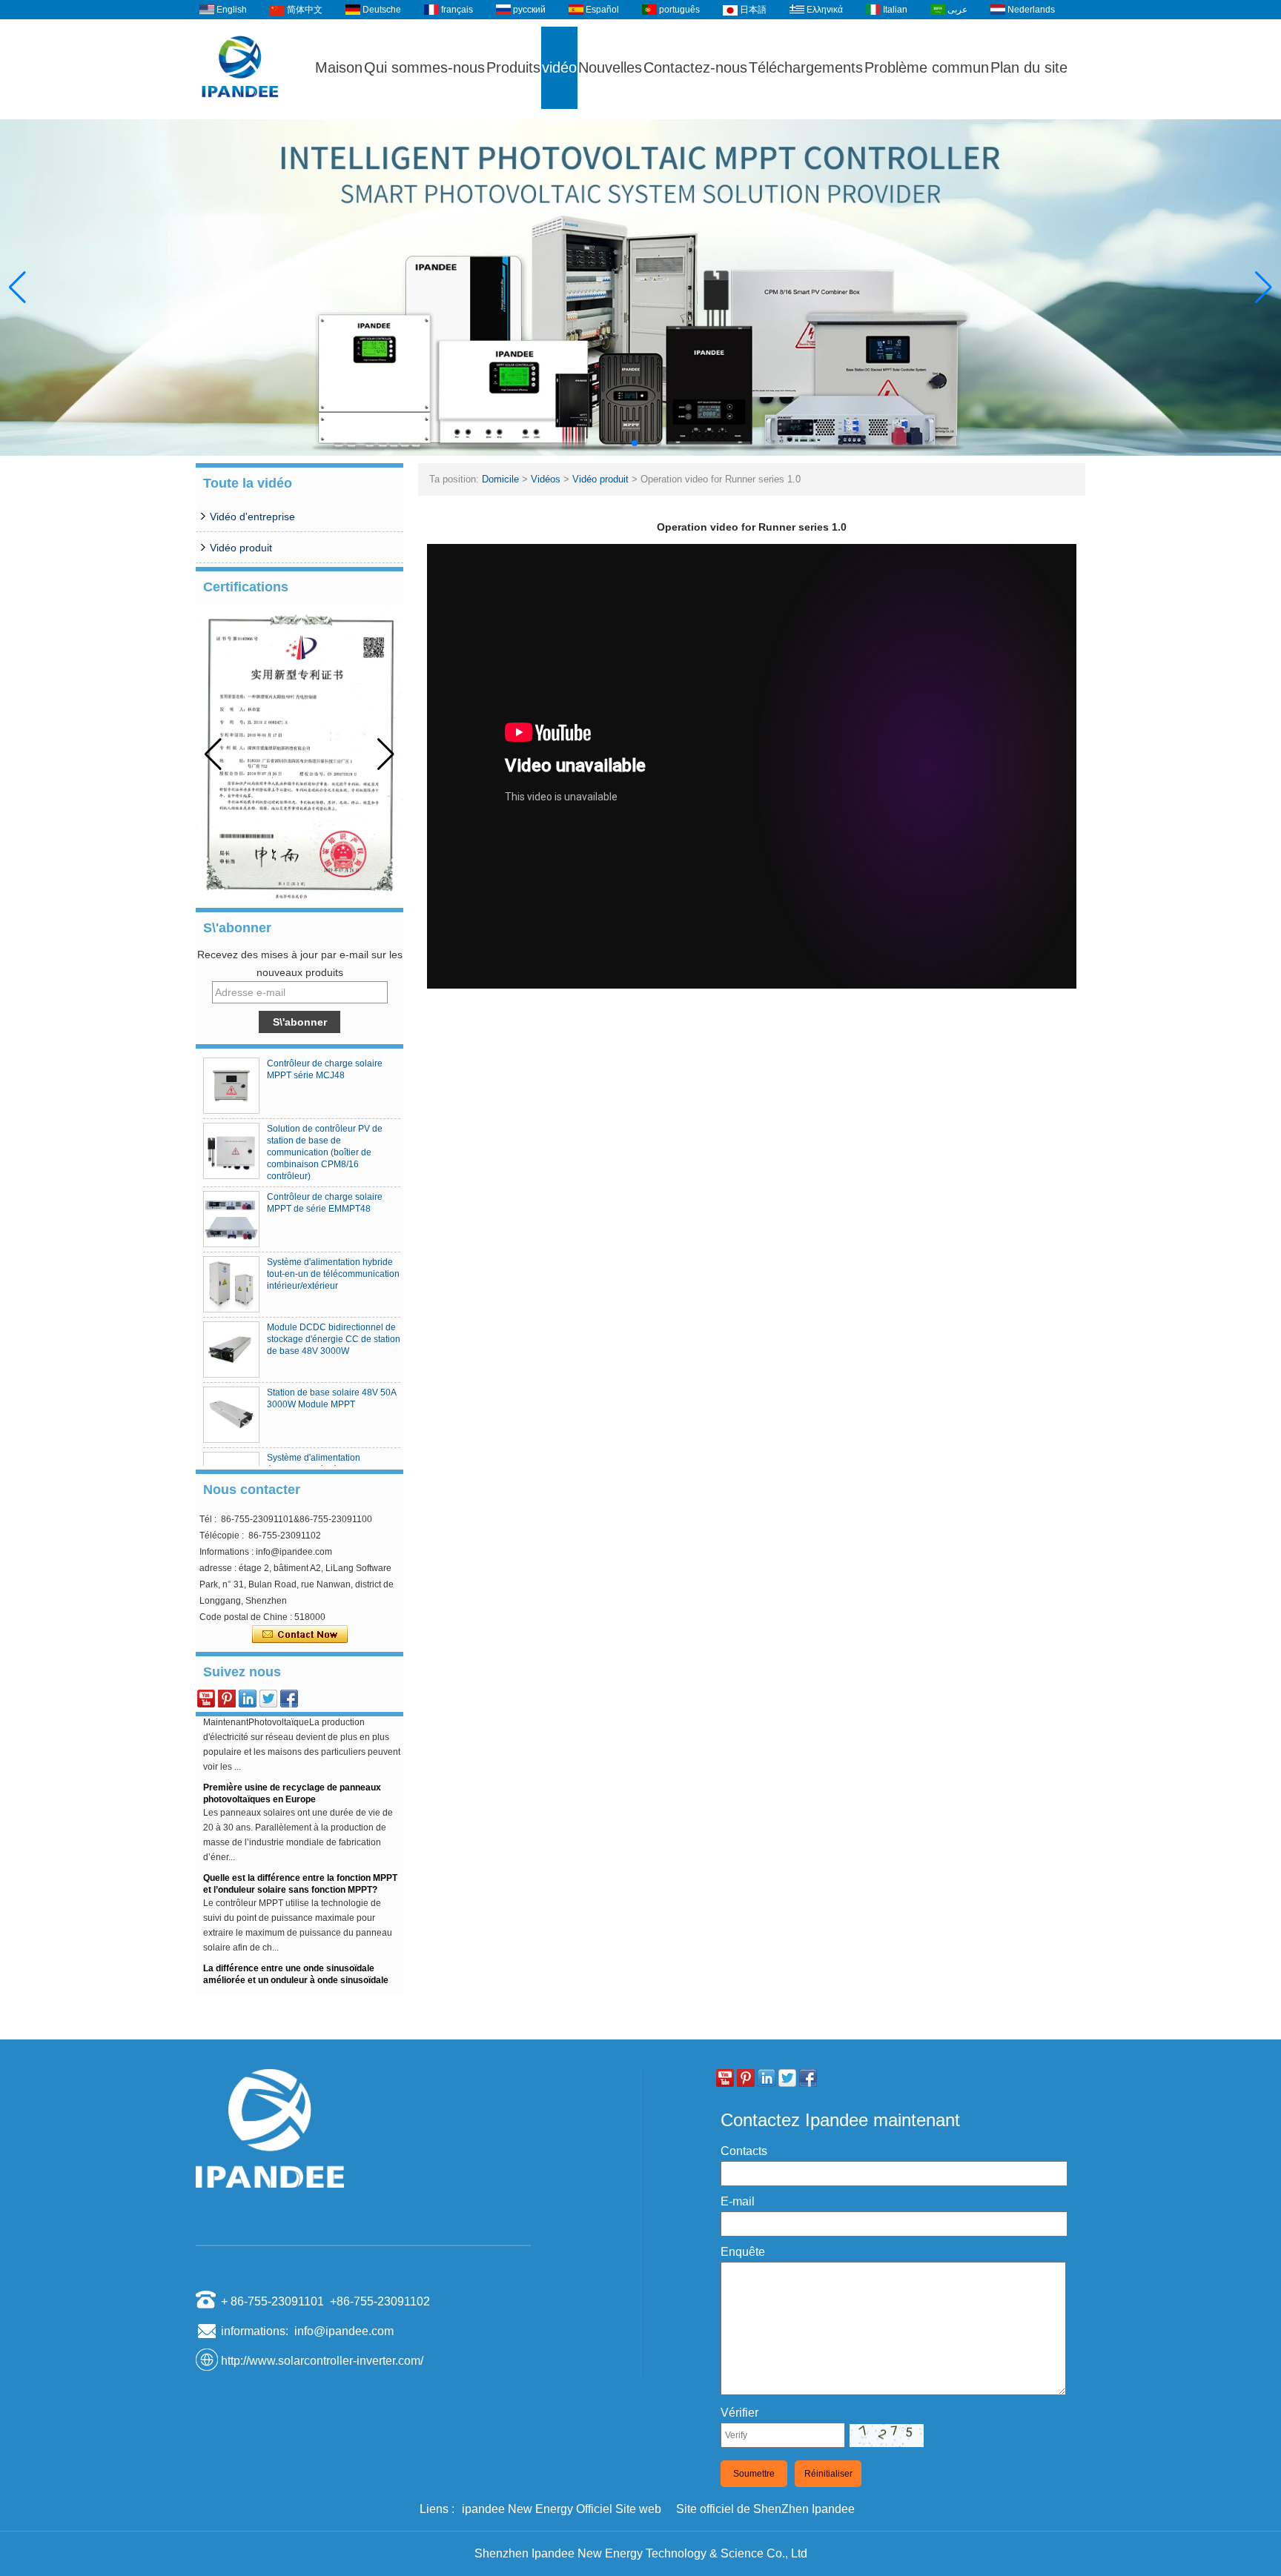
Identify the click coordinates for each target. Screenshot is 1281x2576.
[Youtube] (206, 1699)
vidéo (559, 67)
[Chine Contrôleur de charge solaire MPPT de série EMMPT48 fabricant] (231, 1219)
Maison (339, 67)
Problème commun (927, 67)
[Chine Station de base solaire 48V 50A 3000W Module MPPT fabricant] (231, 1415)
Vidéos (546, 479)
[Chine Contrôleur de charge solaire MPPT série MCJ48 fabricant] (231, 1086)
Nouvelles (610, 67)
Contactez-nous (695, 67)
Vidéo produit (241, 548)
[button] (623, 443)
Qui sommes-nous (424, 67)
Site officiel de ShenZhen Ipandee (765, 2509)
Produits (513, 67)
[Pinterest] (227, 1699)
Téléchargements (806, 67)
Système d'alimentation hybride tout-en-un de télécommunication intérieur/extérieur (333, 1274)
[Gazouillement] (268, 1699)
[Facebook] (289, 1699)
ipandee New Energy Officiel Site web (562, 2509)
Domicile (500, 479)
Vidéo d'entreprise (252, 517)
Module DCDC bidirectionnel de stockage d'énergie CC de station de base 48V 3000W (334, 1339)
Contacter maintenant (300, 1635)
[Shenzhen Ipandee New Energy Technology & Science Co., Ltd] (240, 113)
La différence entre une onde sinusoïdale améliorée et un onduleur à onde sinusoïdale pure (296, 1954)
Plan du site (1029, 67)
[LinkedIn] (248, 1699)
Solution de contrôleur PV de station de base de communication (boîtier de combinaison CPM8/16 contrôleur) (325, 1152)
